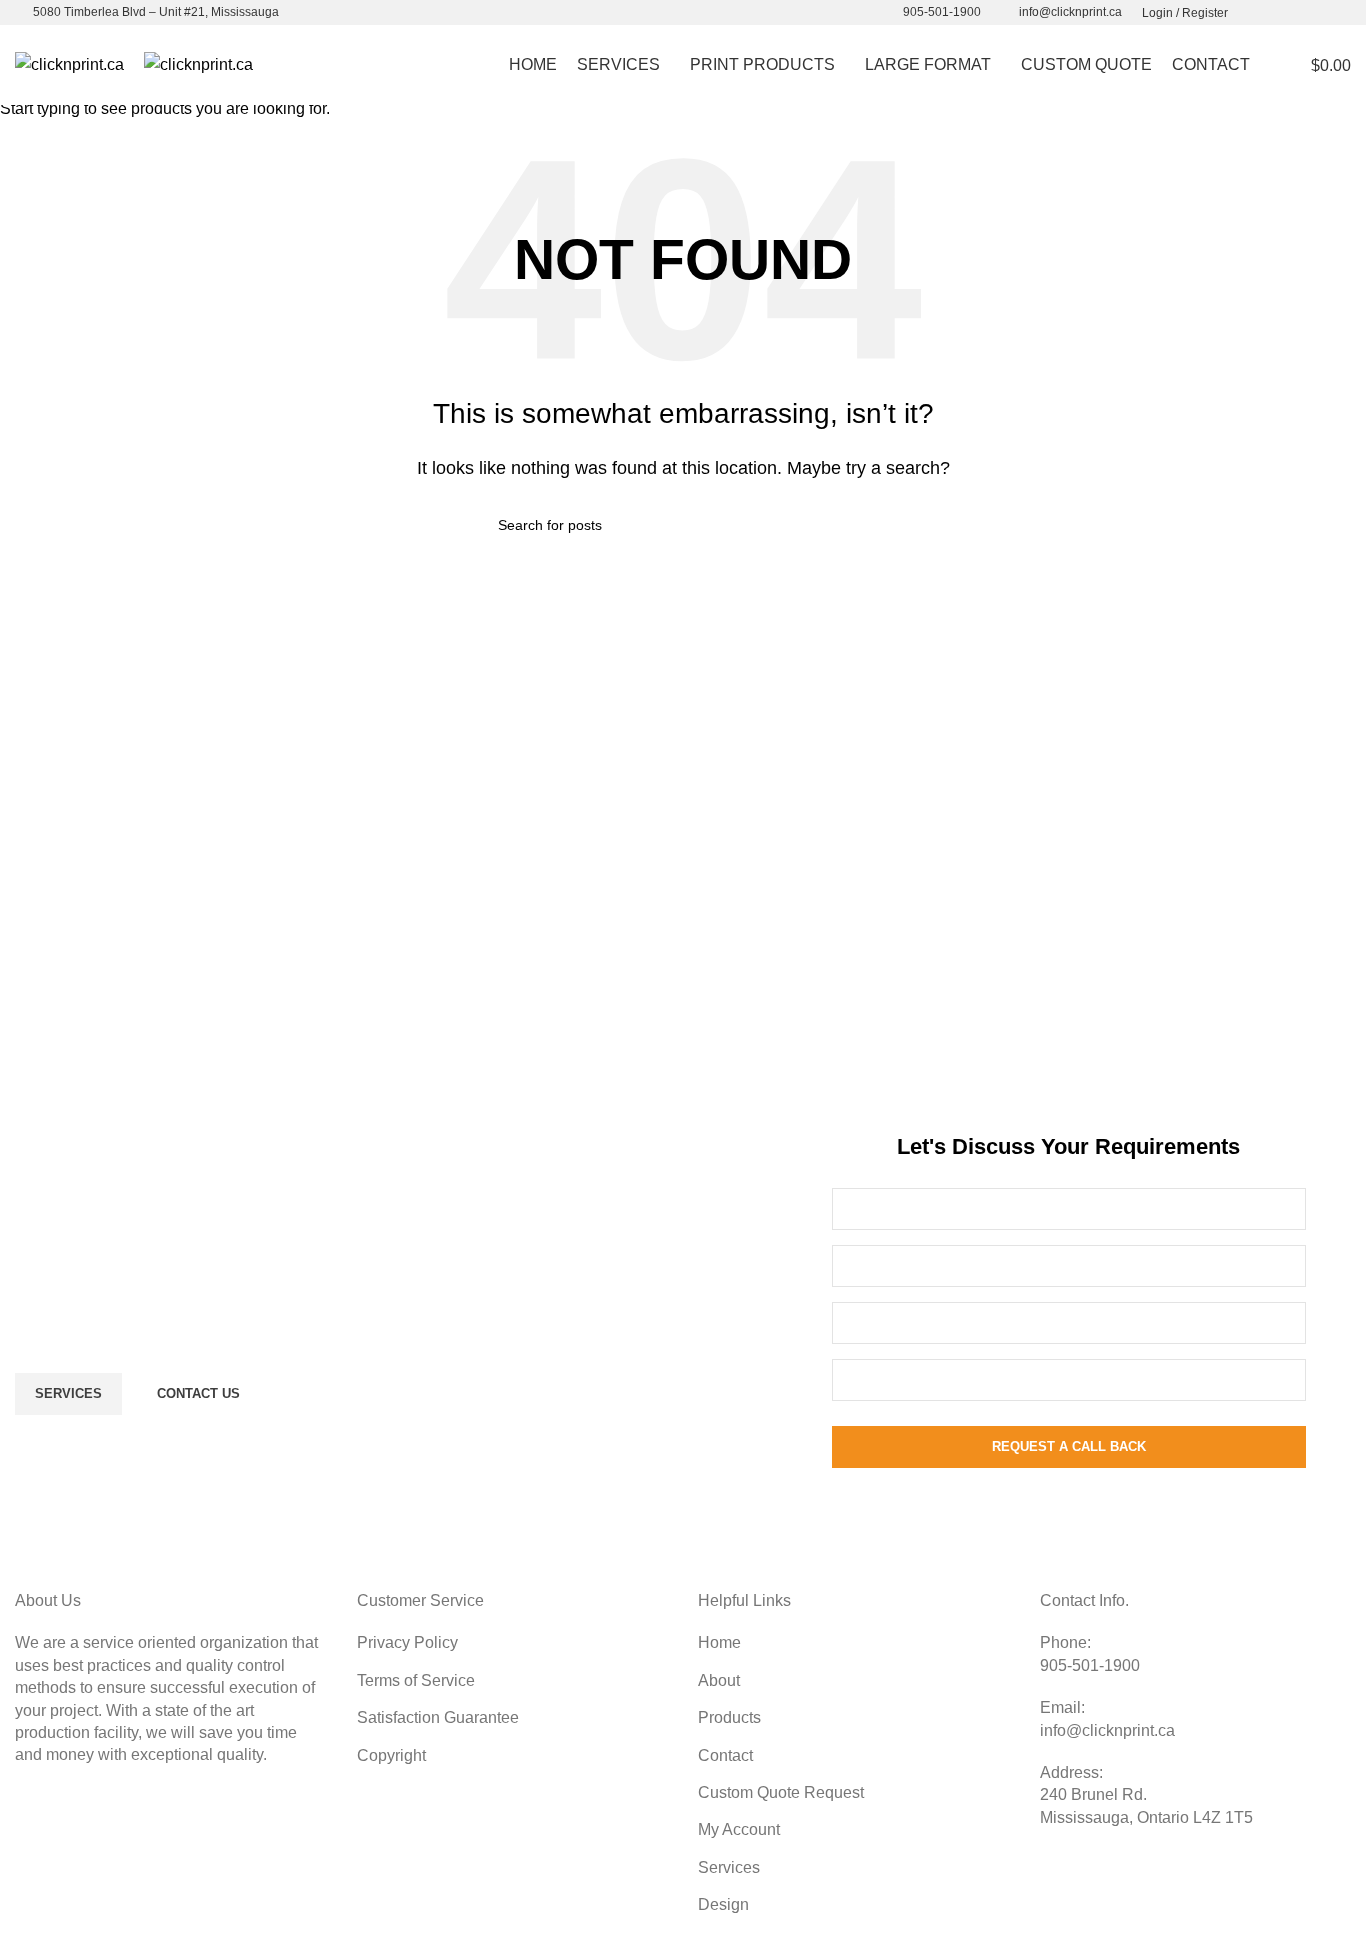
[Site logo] (69, 63)
